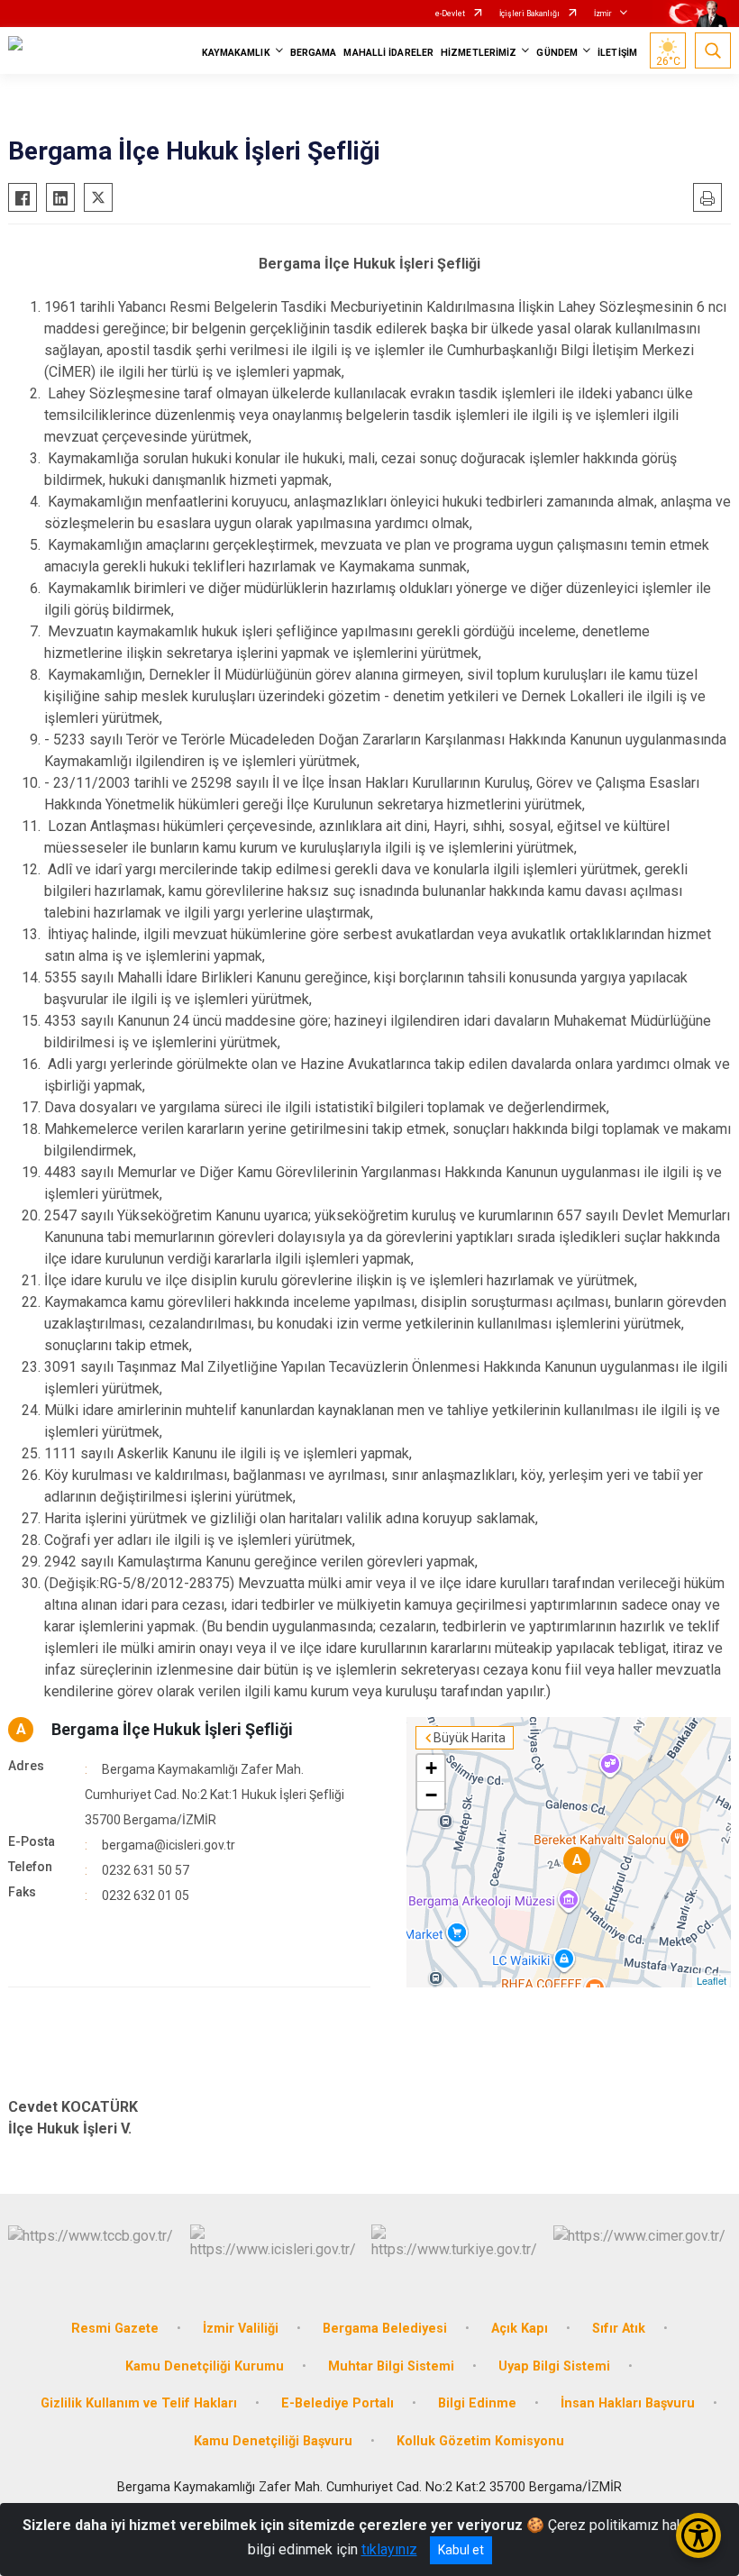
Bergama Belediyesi (385, 2329)
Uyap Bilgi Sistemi (554, 2366)
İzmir (603, 14)
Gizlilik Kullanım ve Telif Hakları (139, 2403)
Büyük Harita (470, 1738)
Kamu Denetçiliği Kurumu (205, 2366)
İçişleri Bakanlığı (529, 14)
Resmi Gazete (115, 2329)
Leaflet (712, 1980)
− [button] (431, 1795)
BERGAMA (314, 53)
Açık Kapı (520, 2329)
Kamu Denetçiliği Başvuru (273, 2441)
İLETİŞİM (617, 53)
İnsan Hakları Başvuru (628, 2403)
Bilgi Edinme (477, 2403)
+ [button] (431, 1768)
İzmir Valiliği (241, 2329)
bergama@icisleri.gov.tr (169, 1845)
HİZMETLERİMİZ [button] (479, 53)
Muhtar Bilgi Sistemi (391, 2366)
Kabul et (461, 2550)
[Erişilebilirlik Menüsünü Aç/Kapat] (698, 2535)
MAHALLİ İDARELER (388, 53)
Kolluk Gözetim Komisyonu (480, 2441)
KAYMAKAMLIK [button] (236, 53)
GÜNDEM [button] (557, 53)
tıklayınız (389, 2549)
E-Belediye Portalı (338, 2403)
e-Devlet (450, 14)
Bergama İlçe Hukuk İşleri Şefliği (172, 1729)
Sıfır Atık (619, 2329)
